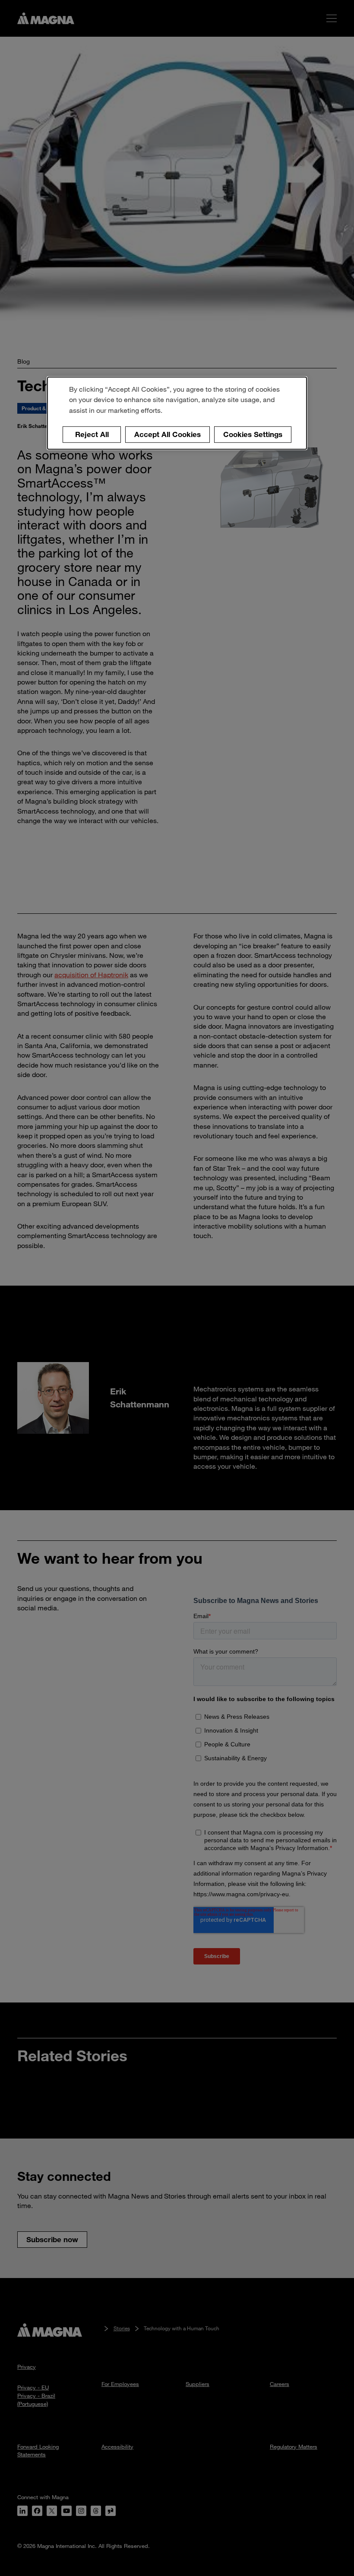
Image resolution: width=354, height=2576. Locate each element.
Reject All (92, 434)
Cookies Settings (253, 434)
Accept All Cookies (168, 434)
